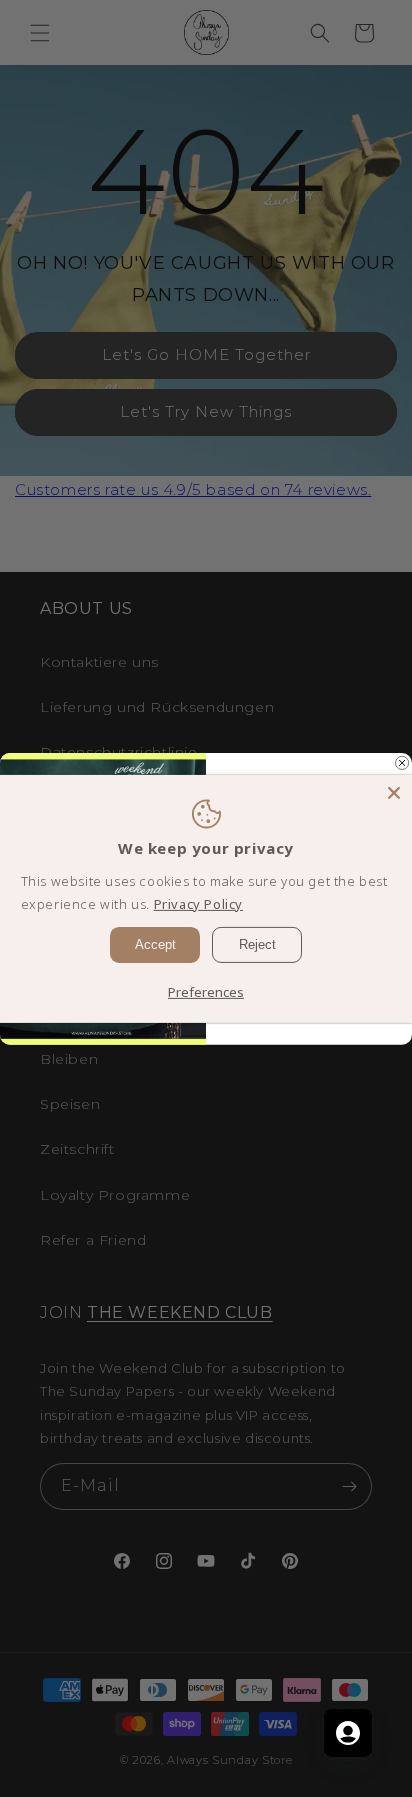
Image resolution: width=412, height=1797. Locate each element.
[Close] (394, 792)
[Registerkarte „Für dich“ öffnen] (348, 1733)
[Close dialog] (402, 762)
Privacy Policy (198, 904)
